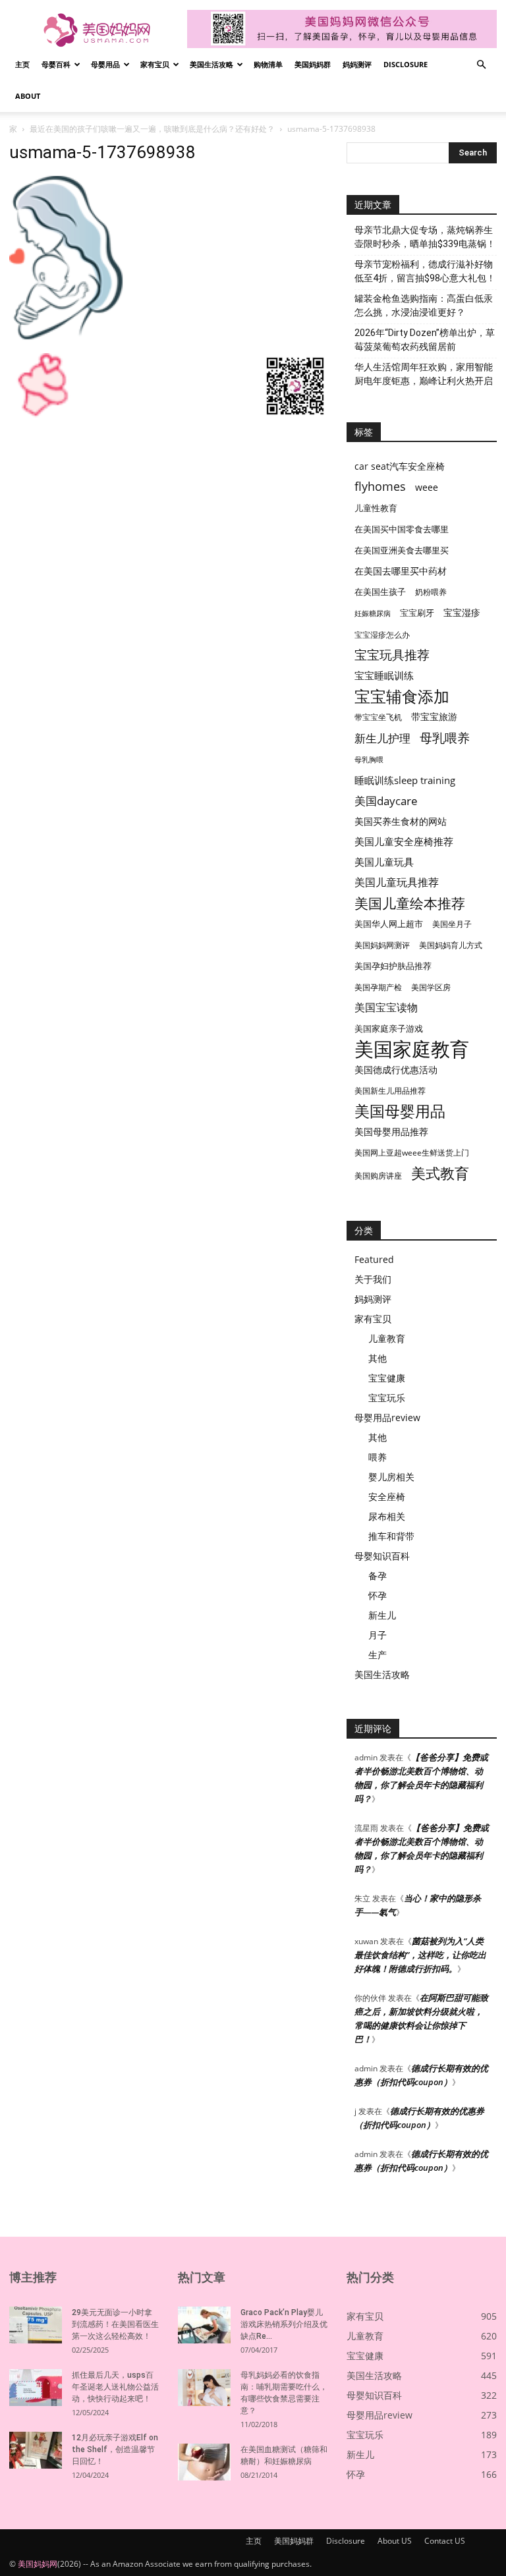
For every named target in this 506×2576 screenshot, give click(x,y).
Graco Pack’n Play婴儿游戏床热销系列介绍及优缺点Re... (284, 2324)
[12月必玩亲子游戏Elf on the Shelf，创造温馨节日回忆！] (36, 2450)
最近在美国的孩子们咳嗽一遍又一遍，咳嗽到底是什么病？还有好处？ (152, 129)
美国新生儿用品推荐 (390, 1091)
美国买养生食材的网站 (401, 821)
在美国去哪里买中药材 (401, 571)
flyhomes (380, 487)
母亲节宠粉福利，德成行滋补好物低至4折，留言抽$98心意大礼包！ (425, 271)
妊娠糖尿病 (373, 613)
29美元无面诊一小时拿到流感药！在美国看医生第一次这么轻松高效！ (115, 2324)
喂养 (378, 1457)
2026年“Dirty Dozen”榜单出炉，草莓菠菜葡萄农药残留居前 (425, 340)
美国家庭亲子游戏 (389, 1028)
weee (427, 487)
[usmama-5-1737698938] (67, 340)
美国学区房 (431, 987)
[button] (481, 65)
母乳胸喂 (369, 760)
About (28, 96)
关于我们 (373, 1279)
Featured (374, 1259)
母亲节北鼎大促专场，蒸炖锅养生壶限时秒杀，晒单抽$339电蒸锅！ (425, 237)
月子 (378, 1635)
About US (395, 2541)
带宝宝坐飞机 (378, 717)
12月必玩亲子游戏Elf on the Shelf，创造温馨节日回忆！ (115, 2450)
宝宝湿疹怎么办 (382, 635)
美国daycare (386, 801)
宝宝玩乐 (387, 1398)
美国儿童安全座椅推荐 (404, 841)
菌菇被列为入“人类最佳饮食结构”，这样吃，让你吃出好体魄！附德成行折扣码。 (420, 1955)
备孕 (378, 1576)
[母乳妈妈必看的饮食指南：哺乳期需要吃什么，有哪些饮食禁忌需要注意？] (204, 2388)
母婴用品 (105, 64)
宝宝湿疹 (462, 612)
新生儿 (382, 1615)
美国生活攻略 (211, 64)
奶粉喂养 (431, 592)
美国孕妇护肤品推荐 (393, 966)
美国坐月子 (452, 924)
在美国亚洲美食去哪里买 (402, 550)
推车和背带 (391, 1536)
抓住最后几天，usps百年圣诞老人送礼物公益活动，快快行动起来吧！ (115, 2387)
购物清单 (268, 64)
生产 (378, 1655)
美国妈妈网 (38, 2564)
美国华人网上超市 (389, 924)
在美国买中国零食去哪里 (402, 529)
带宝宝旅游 (434, 716)
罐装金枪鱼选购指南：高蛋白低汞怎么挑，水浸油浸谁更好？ (424, 305)
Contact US (445, 2541)
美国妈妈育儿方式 (451, 945)
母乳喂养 (445, 738)
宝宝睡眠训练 (384, 675)
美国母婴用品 (400, 1111)
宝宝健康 (387, 1378)
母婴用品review (387, 1417)
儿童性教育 (376, 508)
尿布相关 (387, 1516)
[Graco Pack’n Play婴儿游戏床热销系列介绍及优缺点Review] (204, 2325)
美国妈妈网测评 (382, 945)
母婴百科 (56, 64)
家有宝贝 (155, 64)
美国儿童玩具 (384, 862)
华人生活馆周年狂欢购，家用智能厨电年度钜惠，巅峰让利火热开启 (424, 374)
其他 (378, 1358)
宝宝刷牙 (417, 613)
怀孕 (378, 1595)
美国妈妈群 (313, 64)
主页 (22, 64)
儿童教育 (387, 1338)
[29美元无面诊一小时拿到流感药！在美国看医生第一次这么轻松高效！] (36, 2325)
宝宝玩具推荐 (392, 655)
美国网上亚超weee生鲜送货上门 (412, 1153)
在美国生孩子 (380, 592)
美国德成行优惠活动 (396, 1070)
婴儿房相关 (391, 1477)
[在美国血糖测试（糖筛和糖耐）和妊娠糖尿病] (204, 2462)
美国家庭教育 (412, 1049)
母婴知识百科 (382, 1556)
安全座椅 (387, 1497)
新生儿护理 (382, 738)
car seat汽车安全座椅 (400, 466)
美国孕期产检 (378, 987)
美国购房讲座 (378, 1176)
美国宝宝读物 (386, 1008)
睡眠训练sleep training (405, 780)
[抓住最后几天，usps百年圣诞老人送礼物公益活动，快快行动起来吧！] (36, 2388)
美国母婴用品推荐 (391, 1132)
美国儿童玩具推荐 (397, 882)
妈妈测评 (357, 64)
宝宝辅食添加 (402, 696)
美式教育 (440, 1173)
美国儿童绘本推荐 (410, 903)
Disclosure (406, 64)
